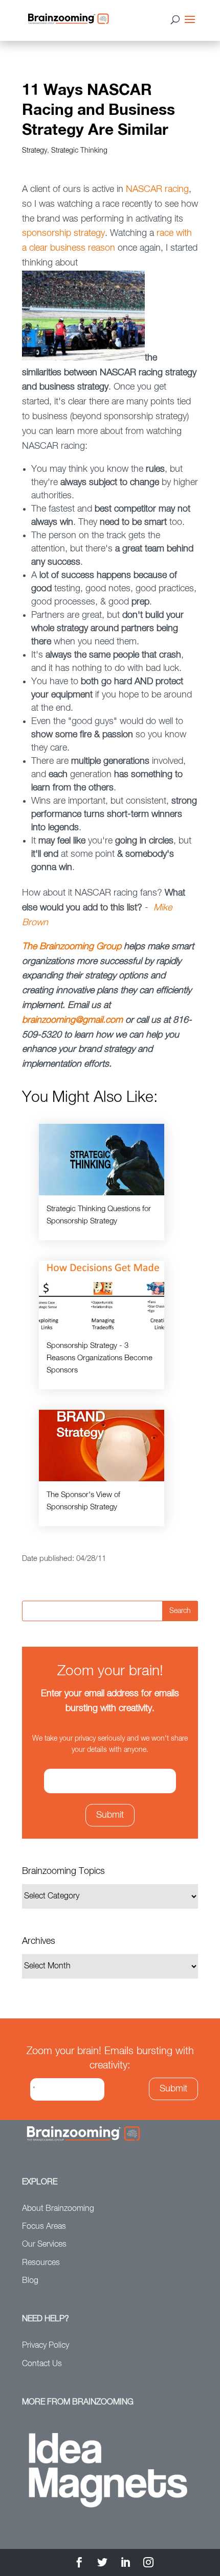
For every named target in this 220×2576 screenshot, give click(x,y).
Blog (30, 2281)
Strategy (35, 151)
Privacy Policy (46, 2346)
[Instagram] (148, 2564)
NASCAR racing (157, 189)
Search (180, 1611)
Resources (41, 2263)
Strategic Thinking (79, 151)
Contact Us (42, 2364)
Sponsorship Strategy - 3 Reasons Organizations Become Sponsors (100, 1358)
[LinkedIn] (125, 2564)
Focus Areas (44, 2227)
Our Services (44, 2245)
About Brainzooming (58, 2209)
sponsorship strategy (63, 233)
